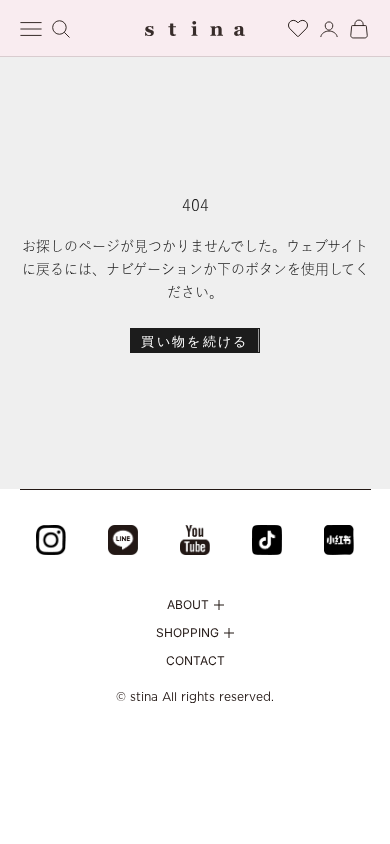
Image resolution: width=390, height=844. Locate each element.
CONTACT (195, 660)
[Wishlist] (298, 25)
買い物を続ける (194, 341)
